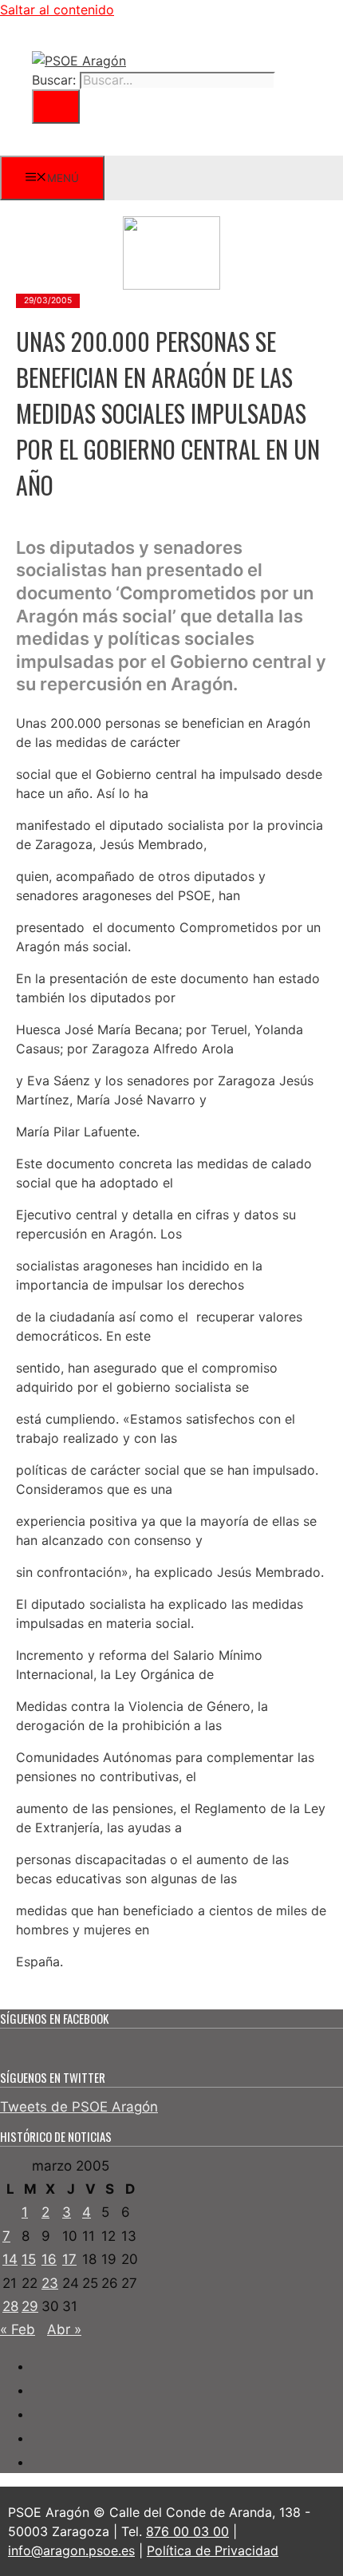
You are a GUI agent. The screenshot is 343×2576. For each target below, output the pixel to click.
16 (49, 2259)
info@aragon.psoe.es (71, 2550)
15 (29, 2259)
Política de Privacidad (213, 2550)
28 (10, 2306)
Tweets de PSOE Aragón (79, 2107)
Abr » (64, 2329)
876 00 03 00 (187, 2531)
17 (69, 2259)
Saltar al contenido (57, 10)
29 (30, 2306)
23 (50, 2283)
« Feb (18, 2329)
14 (10, 2259)
